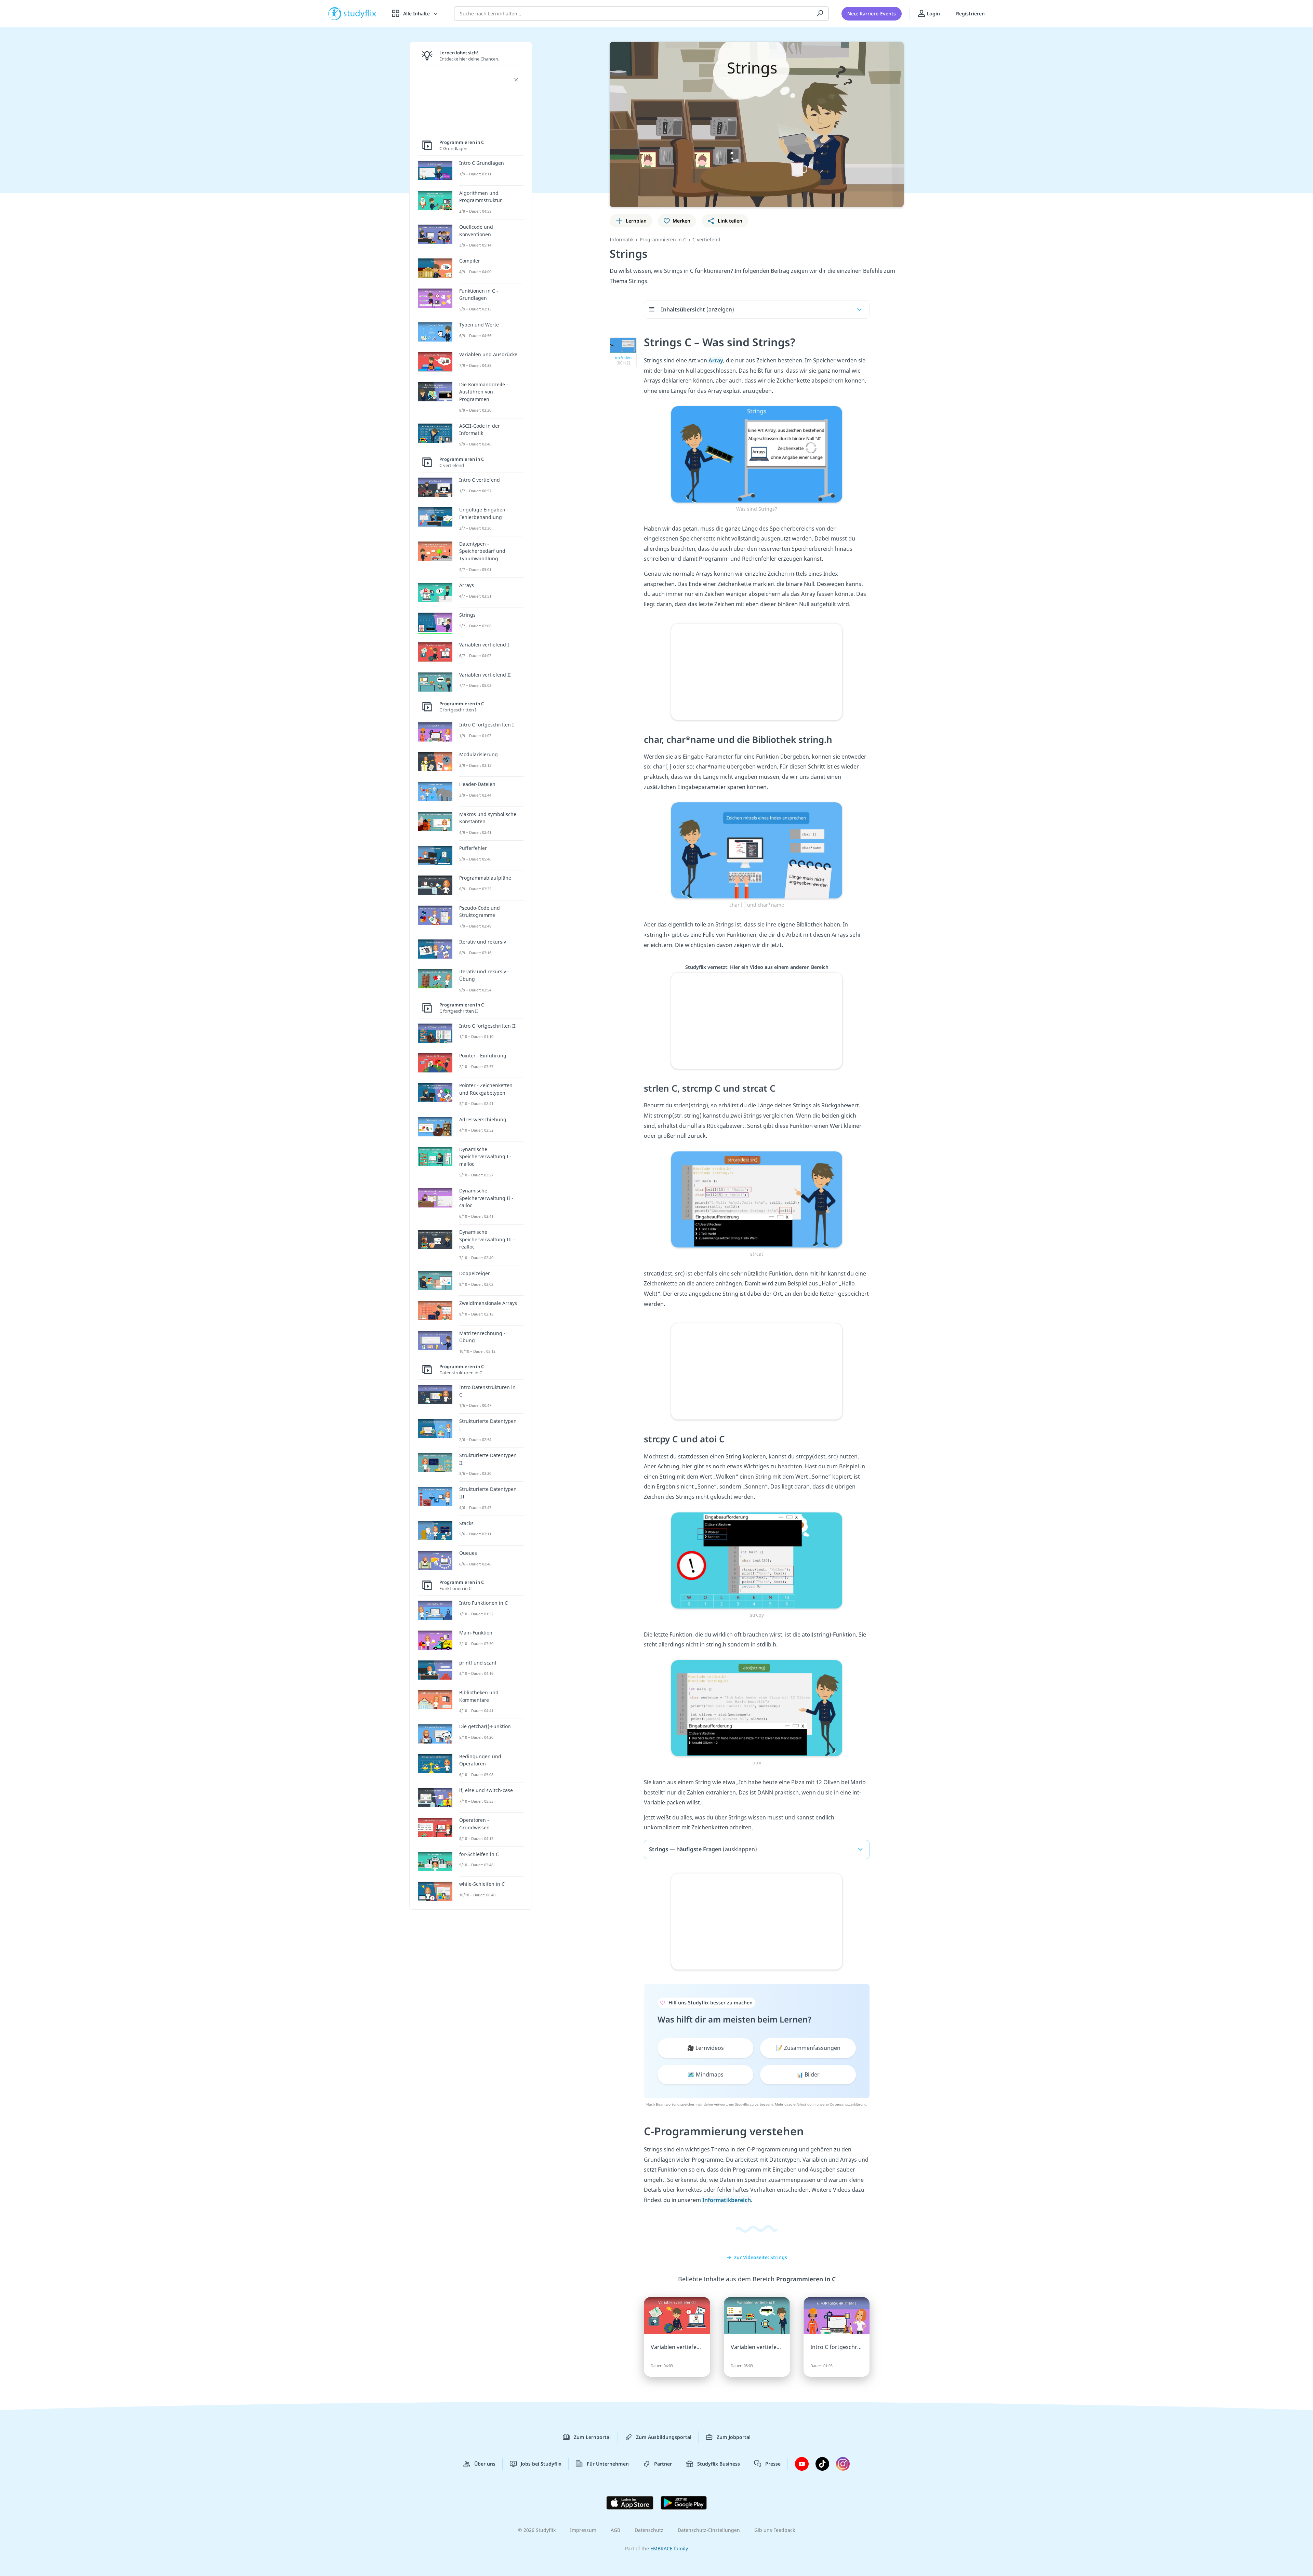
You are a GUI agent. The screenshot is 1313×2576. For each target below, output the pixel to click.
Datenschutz (649, 2530)
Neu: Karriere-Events (872, 14)
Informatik (622, 239)
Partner (663, 2464)
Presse (773, 2464)
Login (933, 14)
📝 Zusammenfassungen (808, 2048)
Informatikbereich (727, 2200)
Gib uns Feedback (775, 2530)
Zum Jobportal (734, 2437)
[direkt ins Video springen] (757, 454)
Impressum (583, 2530)
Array (716, 360)
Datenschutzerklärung (848, 2104)
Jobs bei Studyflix (541, 2464)
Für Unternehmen (608, 2464)
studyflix (360, 14)
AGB (615, 2530)
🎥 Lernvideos (706, 2048)
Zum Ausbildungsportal (664, 2437)
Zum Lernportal (592, 2437)
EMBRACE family (669, 2548)
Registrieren (970, 14)
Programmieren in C (663, 239)
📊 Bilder (808, 2074)
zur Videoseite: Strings (761, 2257)
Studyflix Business (719, 2464)
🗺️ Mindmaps (706, 2074)
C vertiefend (706, 239)
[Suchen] (820, 14)
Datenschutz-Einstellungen (709, 2530)
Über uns (485, 2464)
